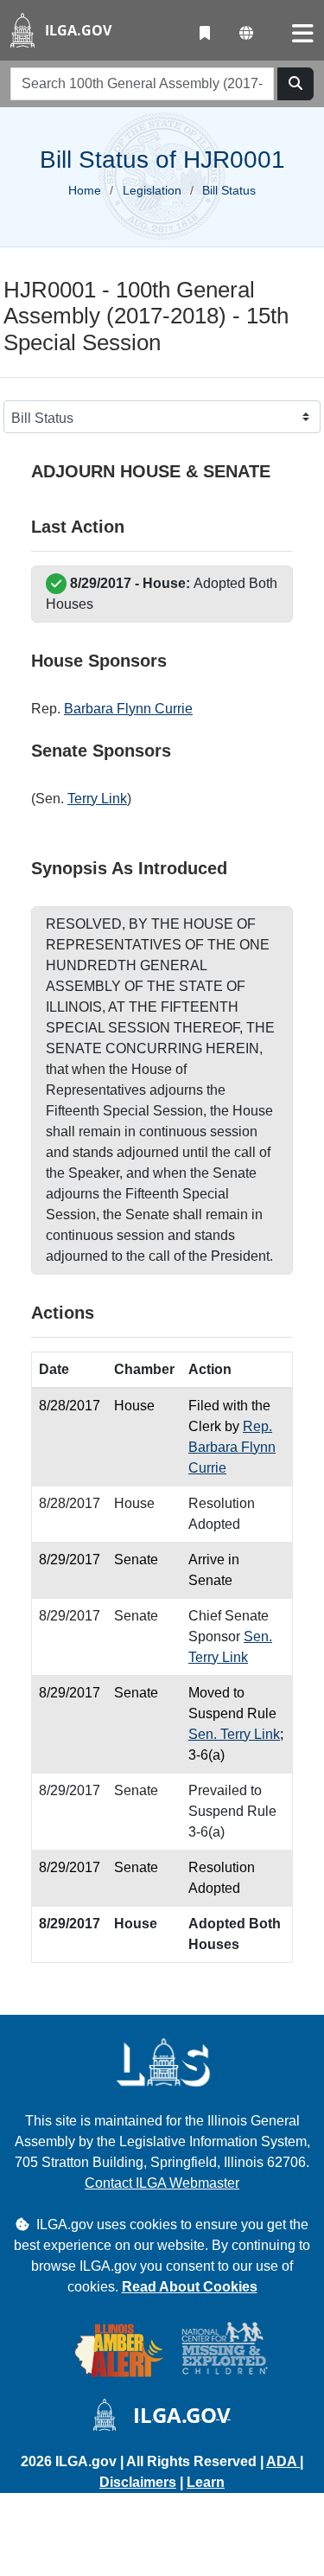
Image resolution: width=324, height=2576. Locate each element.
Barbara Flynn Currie (128, 709)
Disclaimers (138, 2482)
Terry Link (97, 799)
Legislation (152, 190)
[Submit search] (295, 84)
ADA (283, 2461)
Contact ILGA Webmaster (162, 2183)
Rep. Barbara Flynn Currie (232, 1447)
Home (85, 190)
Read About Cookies (190, 2287)
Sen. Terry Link (234, 1734)
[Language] (246, 34)
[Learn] (205, 34)
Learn (206, 2482)
